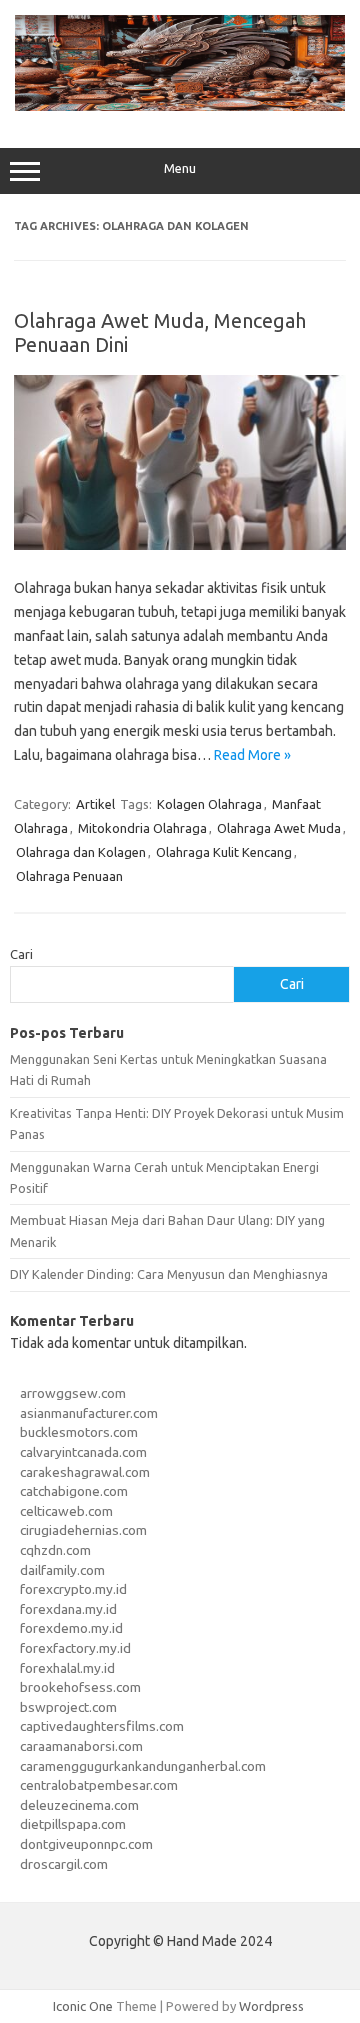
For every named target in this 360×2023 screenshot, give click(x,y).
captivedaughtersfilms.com (102, 1726)
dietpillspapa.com (73, 1824)
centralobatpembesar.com (99, 1785)
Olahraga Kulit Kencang (224, 852)
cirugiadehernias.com (83, 1530)
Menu (180, 168)
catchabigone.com (74, 1491)
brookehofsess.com (80, 1687)
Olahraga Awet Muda (279, 828)
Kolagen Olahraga (209, 804)
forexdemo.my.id (71, 1628)
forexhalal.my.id (67, 1668)
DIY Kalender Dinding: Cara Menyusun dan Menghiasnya (169, 1274)
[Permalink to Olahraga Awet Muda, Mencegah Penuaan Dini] (180, 545)
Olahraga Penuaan (69, 876)
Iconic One (83, 2006)
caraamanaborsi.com (81, 1746)
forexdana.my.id (68, 1609)
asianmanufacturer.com (89, 1413)
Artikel (95, 804)
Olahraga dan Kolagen (81, 852)
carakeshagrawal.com (85, 1472)
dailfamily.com (62, 1570)
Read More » (252, 755)
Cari (21, 954)
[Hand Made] (180, 106)
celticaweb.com (66, 1511)
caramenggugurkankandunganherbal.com (143, 1766)
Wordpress (271, 2006)
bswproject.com (68, 1707)
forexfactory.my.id (75, 1648)
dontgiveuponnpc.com (86, 1844)
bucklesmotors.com (79, 1432)
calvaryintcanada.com (83, 1452)
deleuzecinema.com (79, 1805)
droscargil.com (64, 1864)
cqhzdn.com (55, 1550)
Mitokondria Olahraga (142, 828)
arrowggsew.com (73, 1393)
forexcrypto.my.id (73, 1589)
